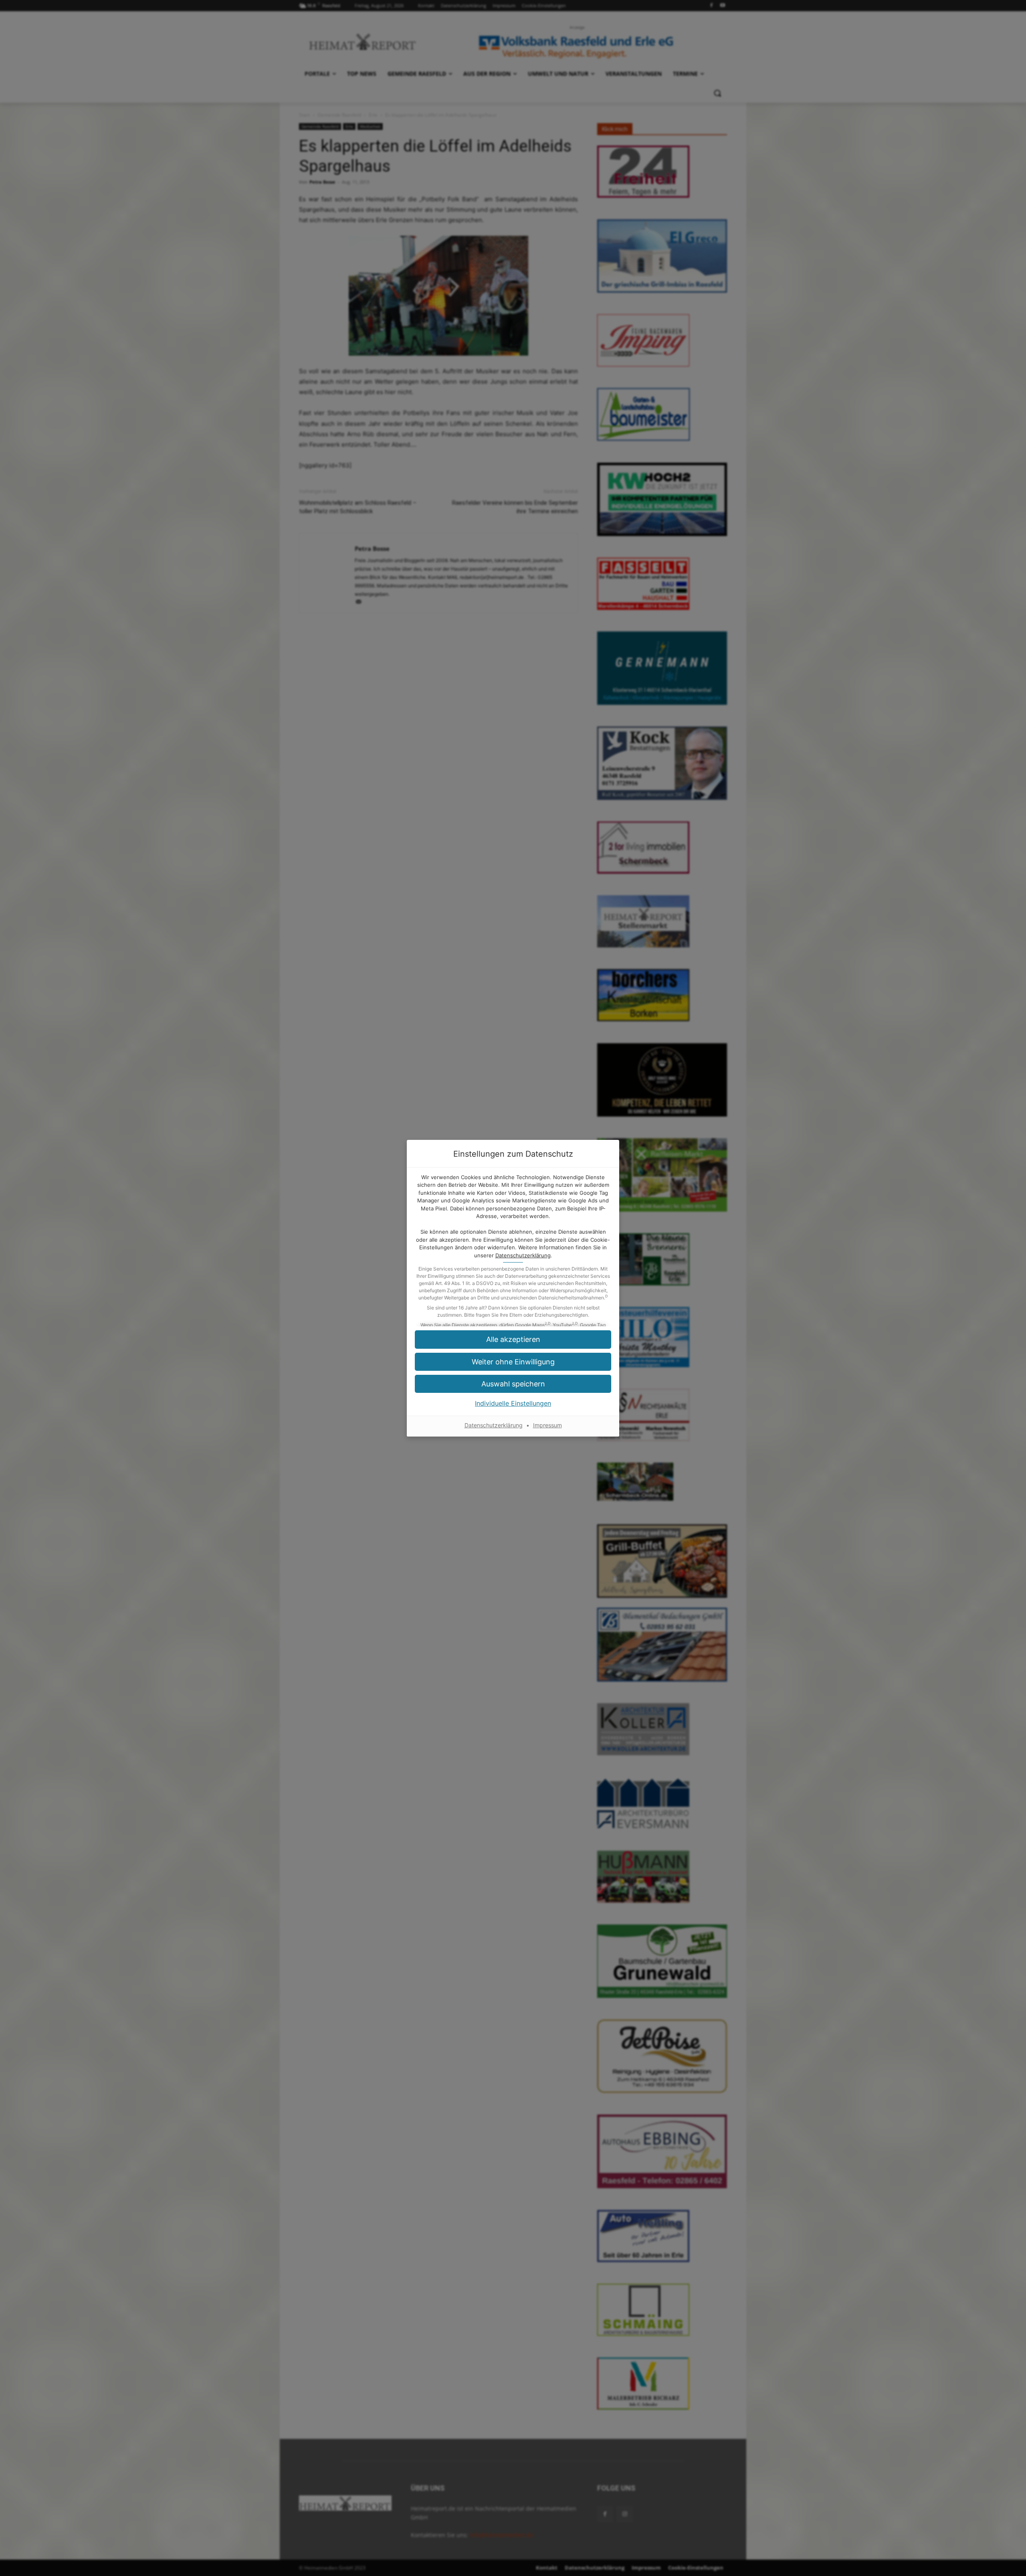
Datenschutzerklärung (523, 1255)
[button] (513, 1339)
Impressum (547, 1425)
